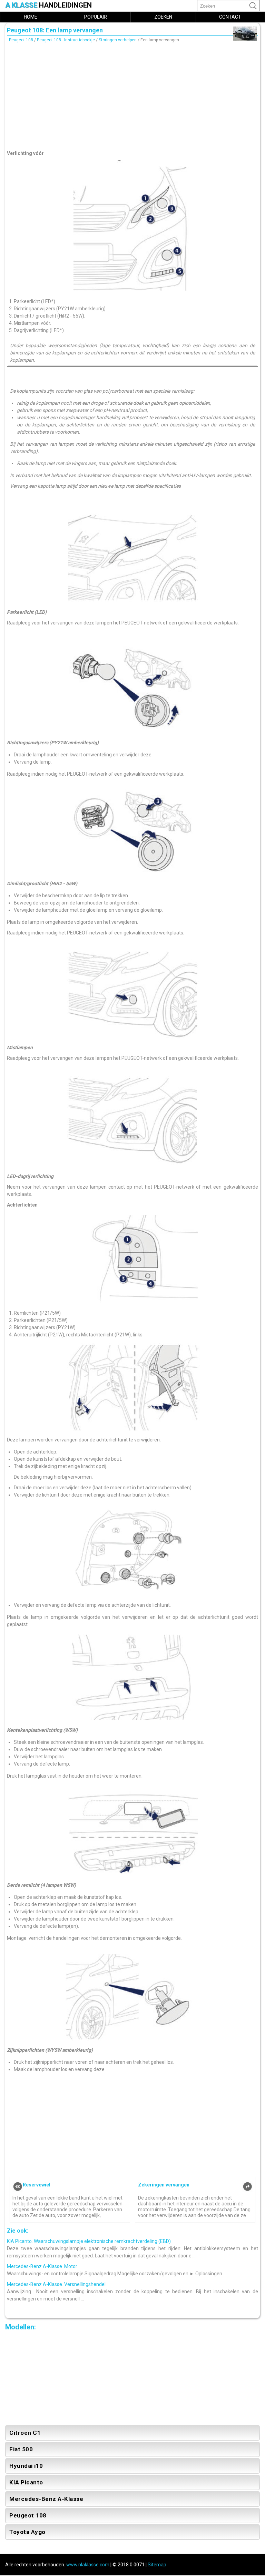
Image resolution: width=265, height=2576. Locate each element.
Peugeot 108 (21, 40)
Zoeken (163, 17)
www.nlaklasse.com (88, 2565)
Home (31, 17)
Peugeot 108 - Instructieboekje (66, 40)
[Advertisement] (132, 96)
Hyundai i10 (26, 2466)
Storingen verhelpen (118, 40)
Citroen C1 (25, 2433)
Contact (230, 17)
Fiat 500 (21, 2449)
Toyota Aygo (27, 2532)
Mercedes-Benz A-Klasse (46, 2499)
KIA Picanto (26, 2482)
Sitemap (157, 2565)
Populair (96, 17)
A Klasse (48, 5)
